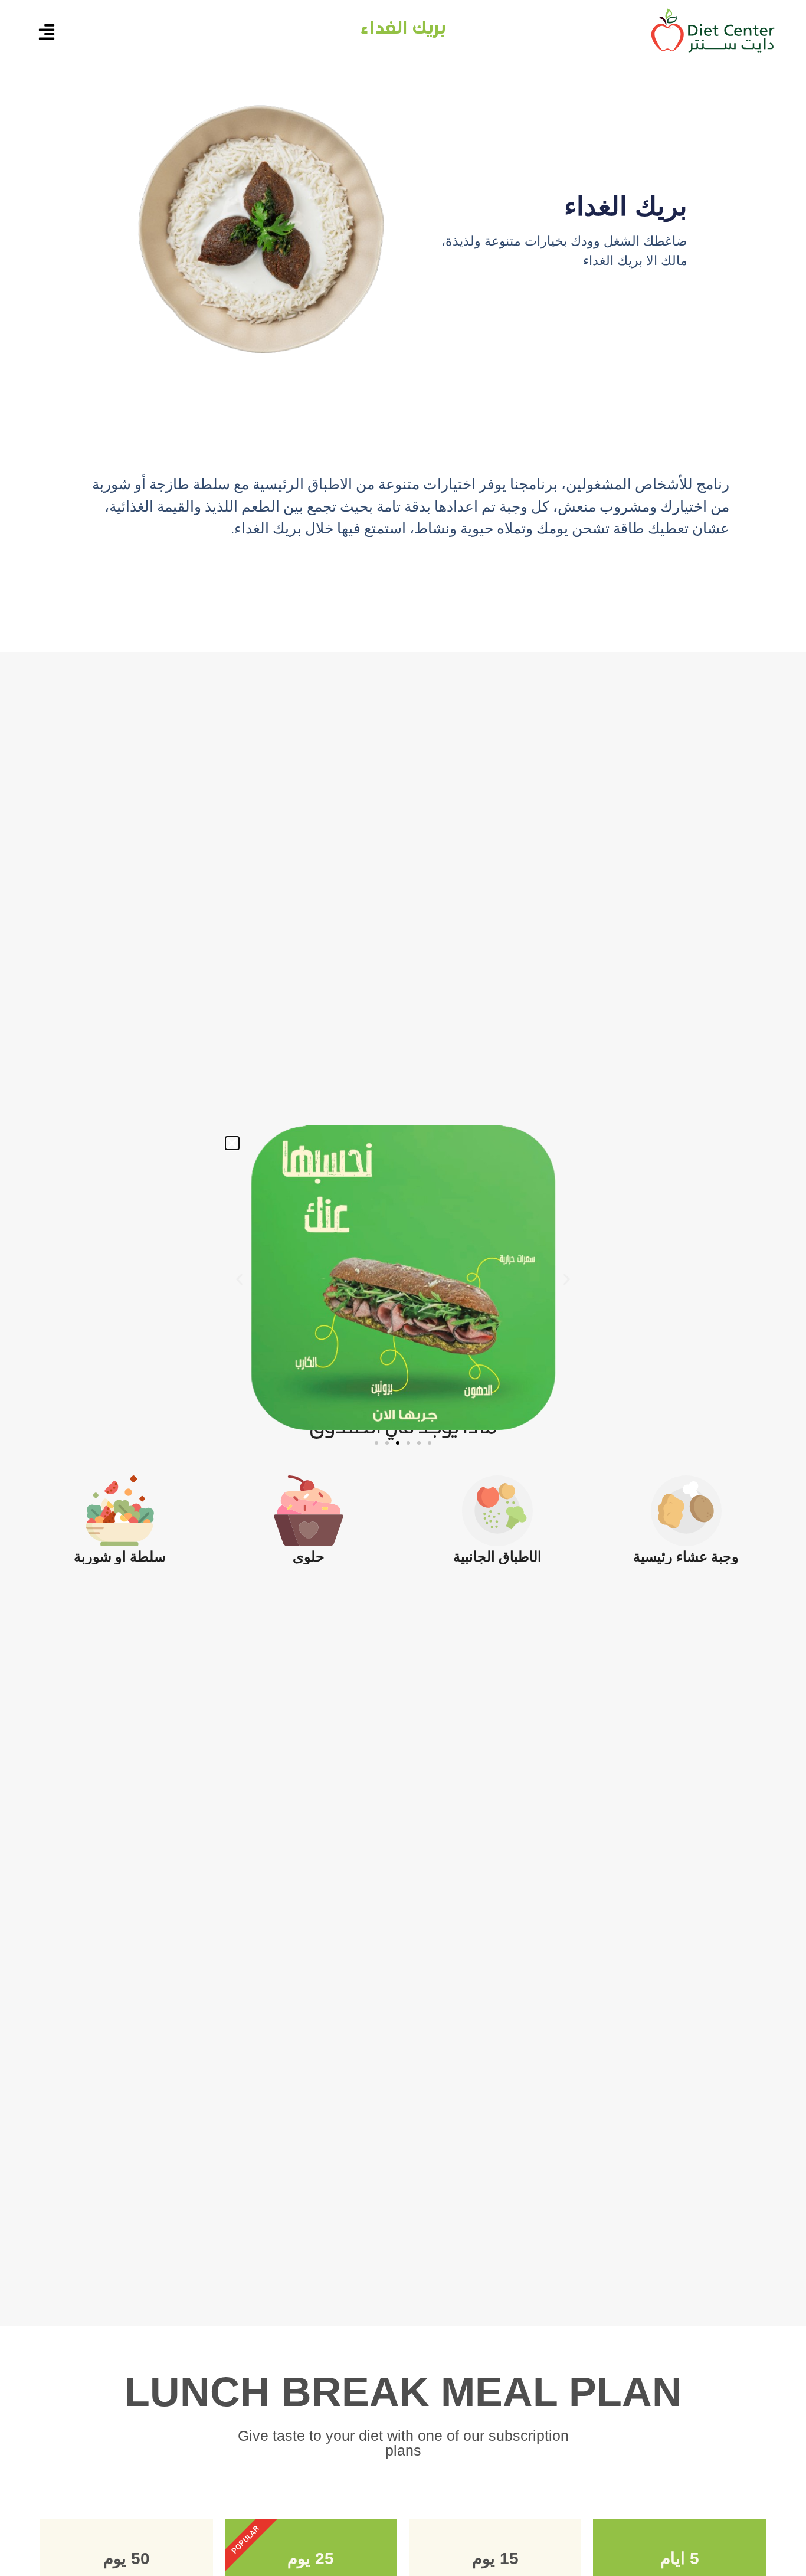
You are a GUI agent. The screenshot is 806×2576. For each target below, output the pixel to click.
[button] (232, 1143)
